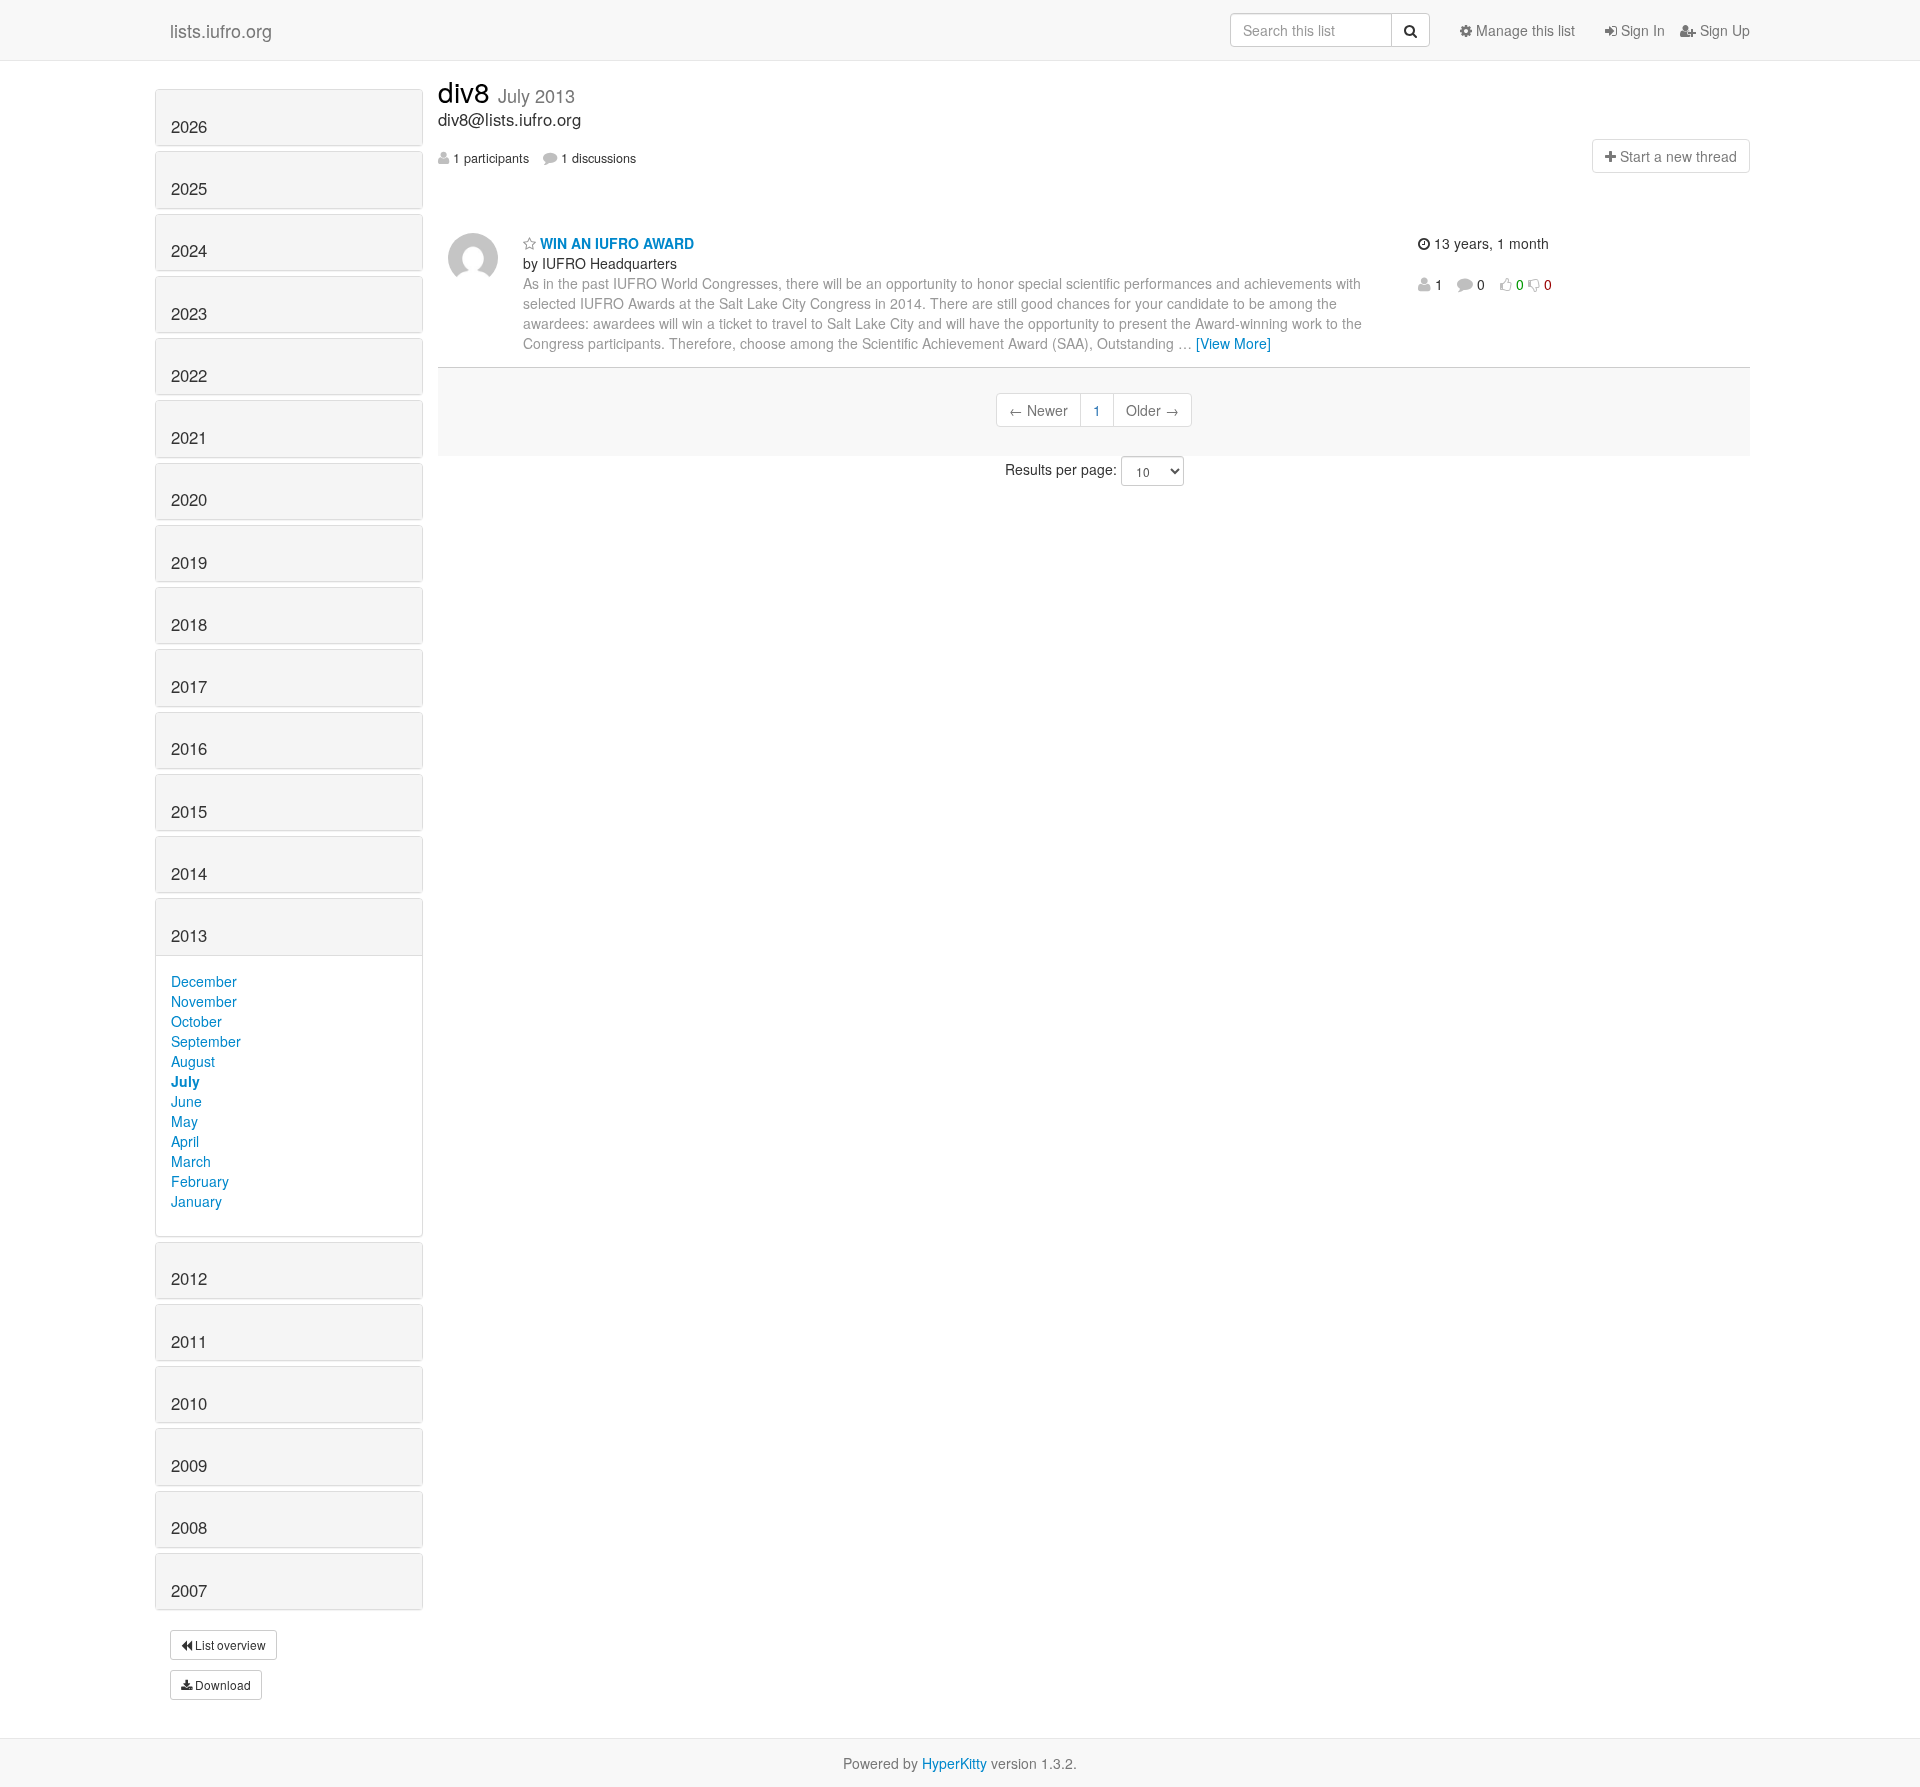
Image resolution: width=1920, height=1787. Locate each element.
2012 (189, 1278)
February (200, 1181)
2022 (189, 375)
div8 (468, 91)
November (204, 1001)
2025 (189, 188)
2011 (189, 1341)
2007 (189, 1590)
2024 (189, 250)
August (193, 1061)
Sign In (1641, 30)
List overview (229, 1644)
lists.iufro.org (221, 30)
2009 (189, 1465)
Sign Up (1723, 30)
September (206, 1041)
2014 (189, 873)
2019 (189, 562)
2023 (189, 313)
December (204, 981)
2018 (189, 624)
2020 (189, 499)
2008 (189, 1527)
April (185, 1141)
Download (221, 1684)
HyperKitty (954, 1763)
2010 (189, 1403)
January (196, 1201)
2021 (189, 437)
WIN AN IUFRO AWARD (615, 243)
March (191, 1161)
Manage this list (1523, 30)
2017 (189, 686)
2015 (189, 811)
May (184, 1121)
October (196, 1021)
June (186, 1101)
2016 (189, 748)
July (185, 1081)
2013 (189, 935)
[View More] (1233, 343)
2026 (189, 126)
